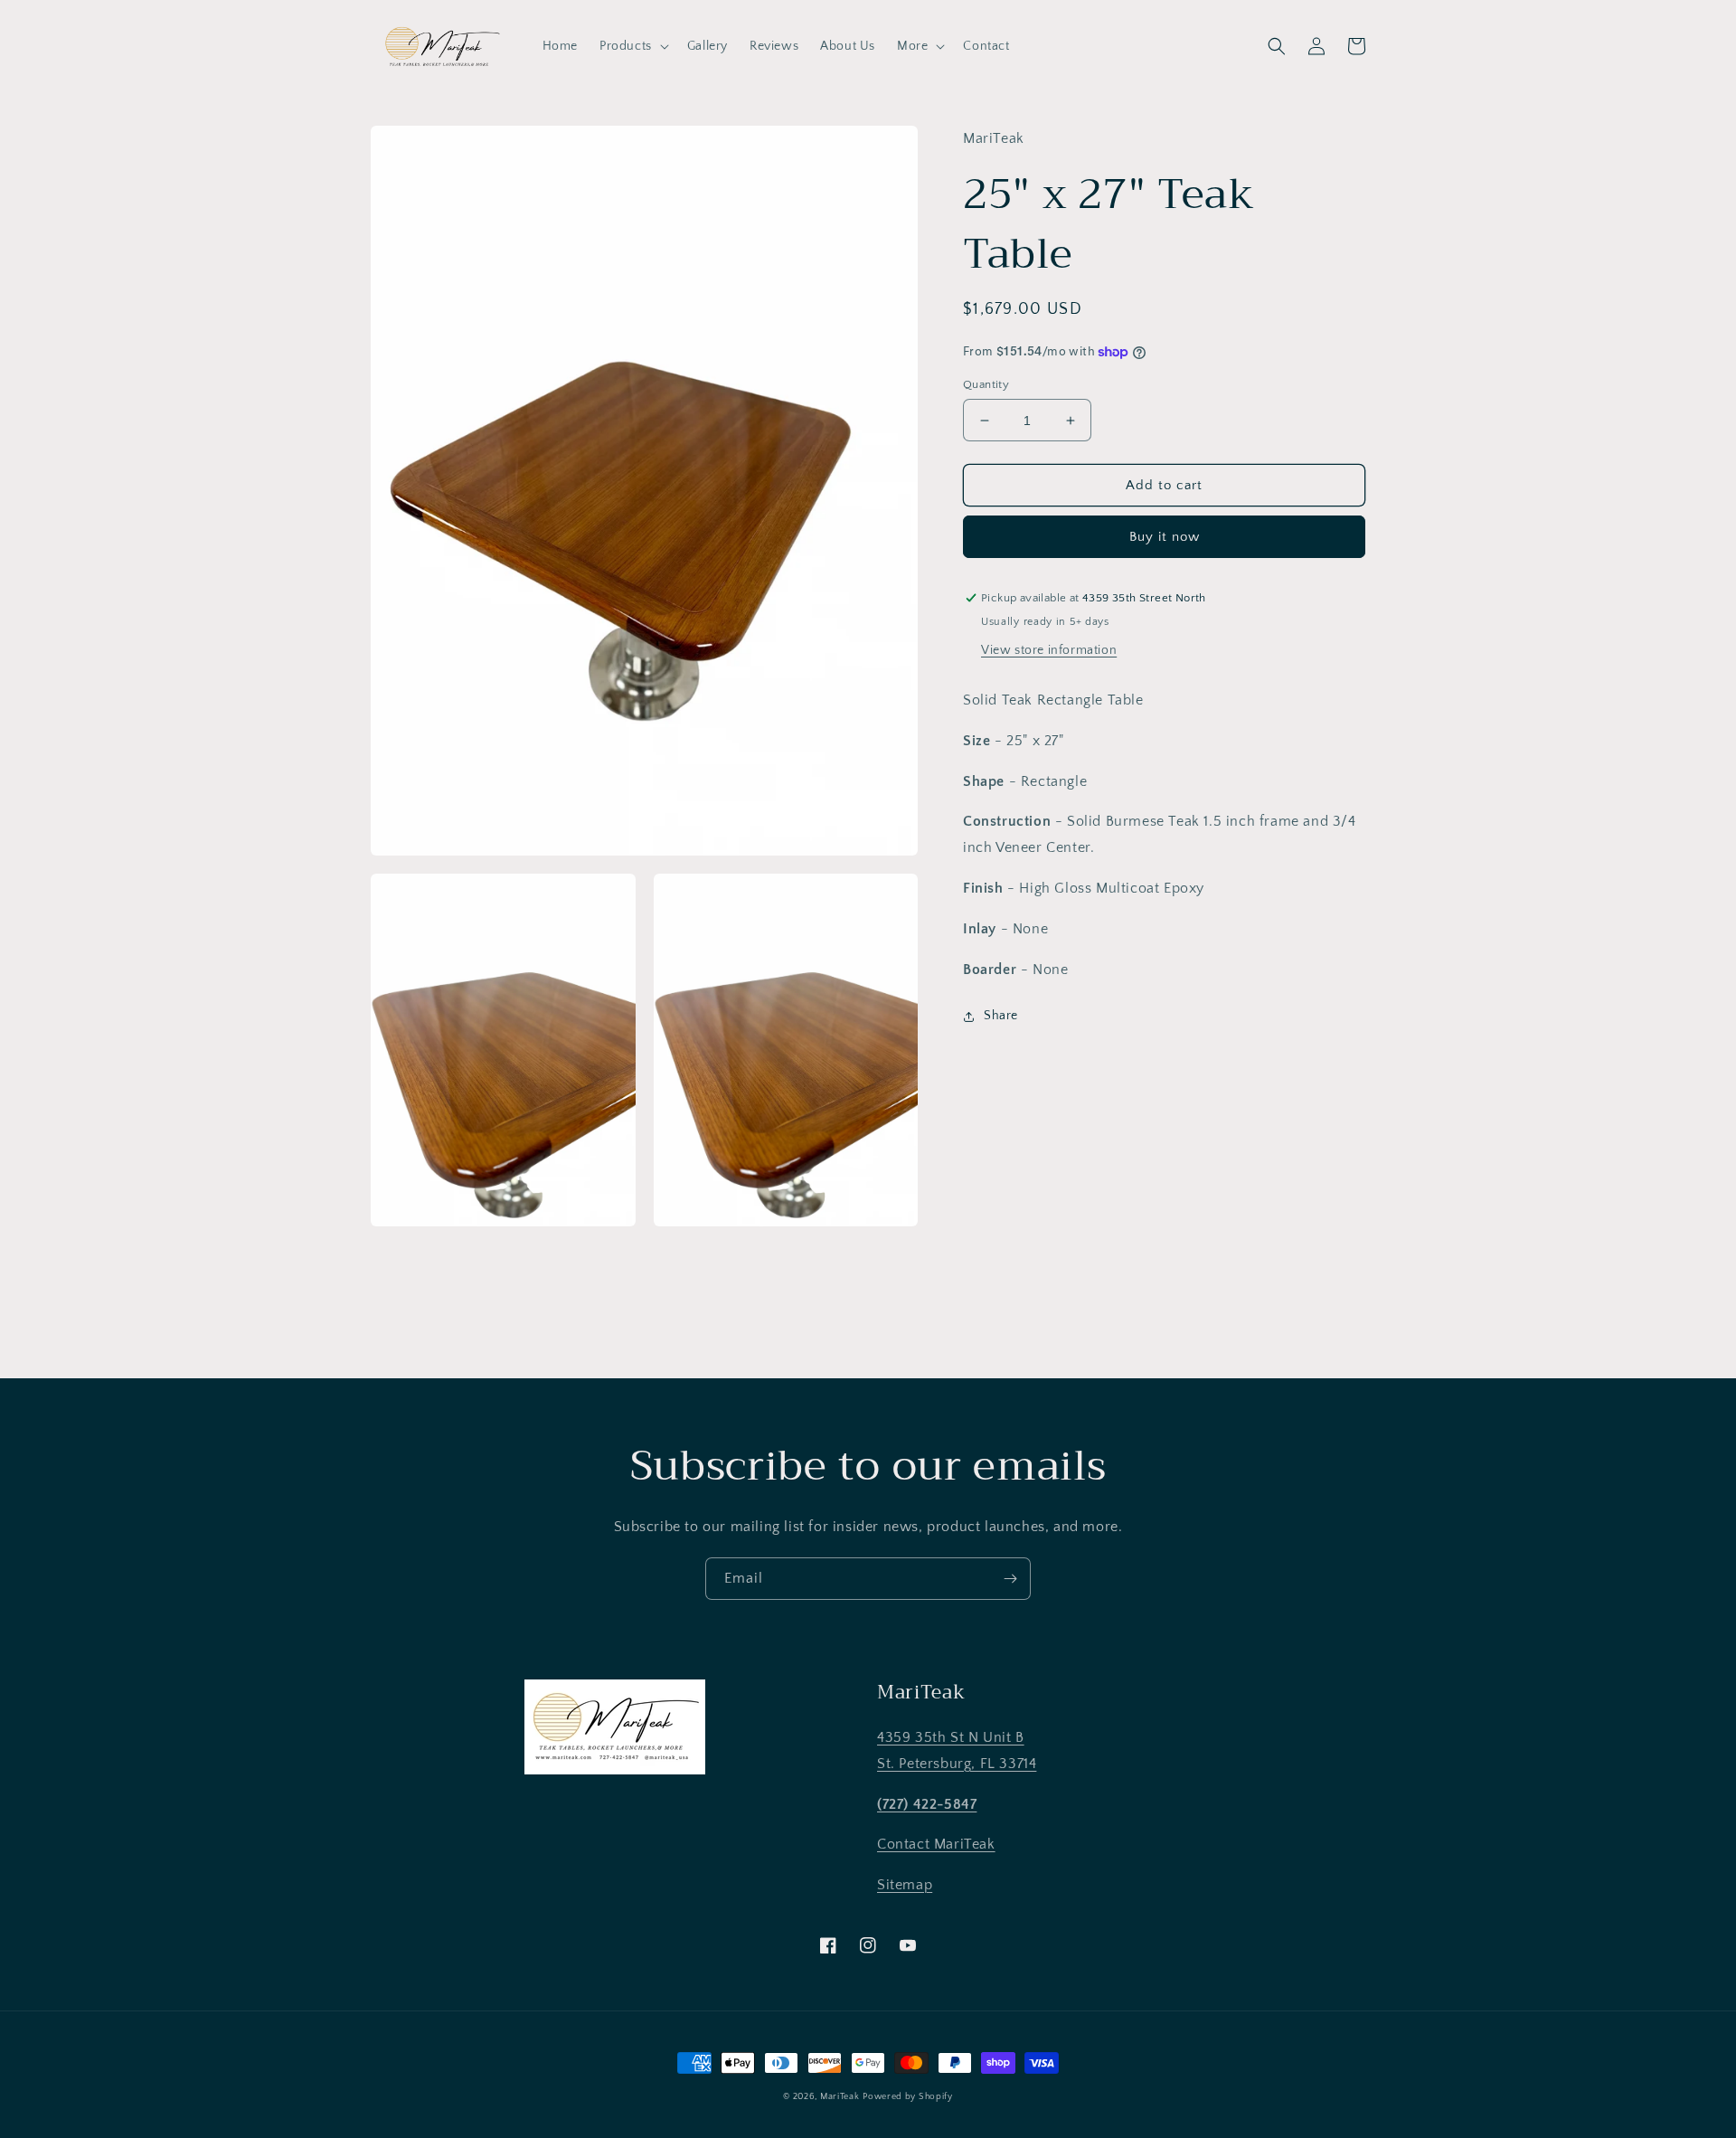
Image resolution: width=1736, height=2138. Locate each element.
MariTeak (840, 2097)
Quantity (986, 384)
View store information (1049, 650)
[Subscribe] (1010, 1579)
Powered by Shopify (908, 2097)
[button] (632, 46)
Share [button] (1001, 1017)
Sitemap (905, 1885)
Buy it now (1165, 537)
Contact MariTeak (936, 1844)
